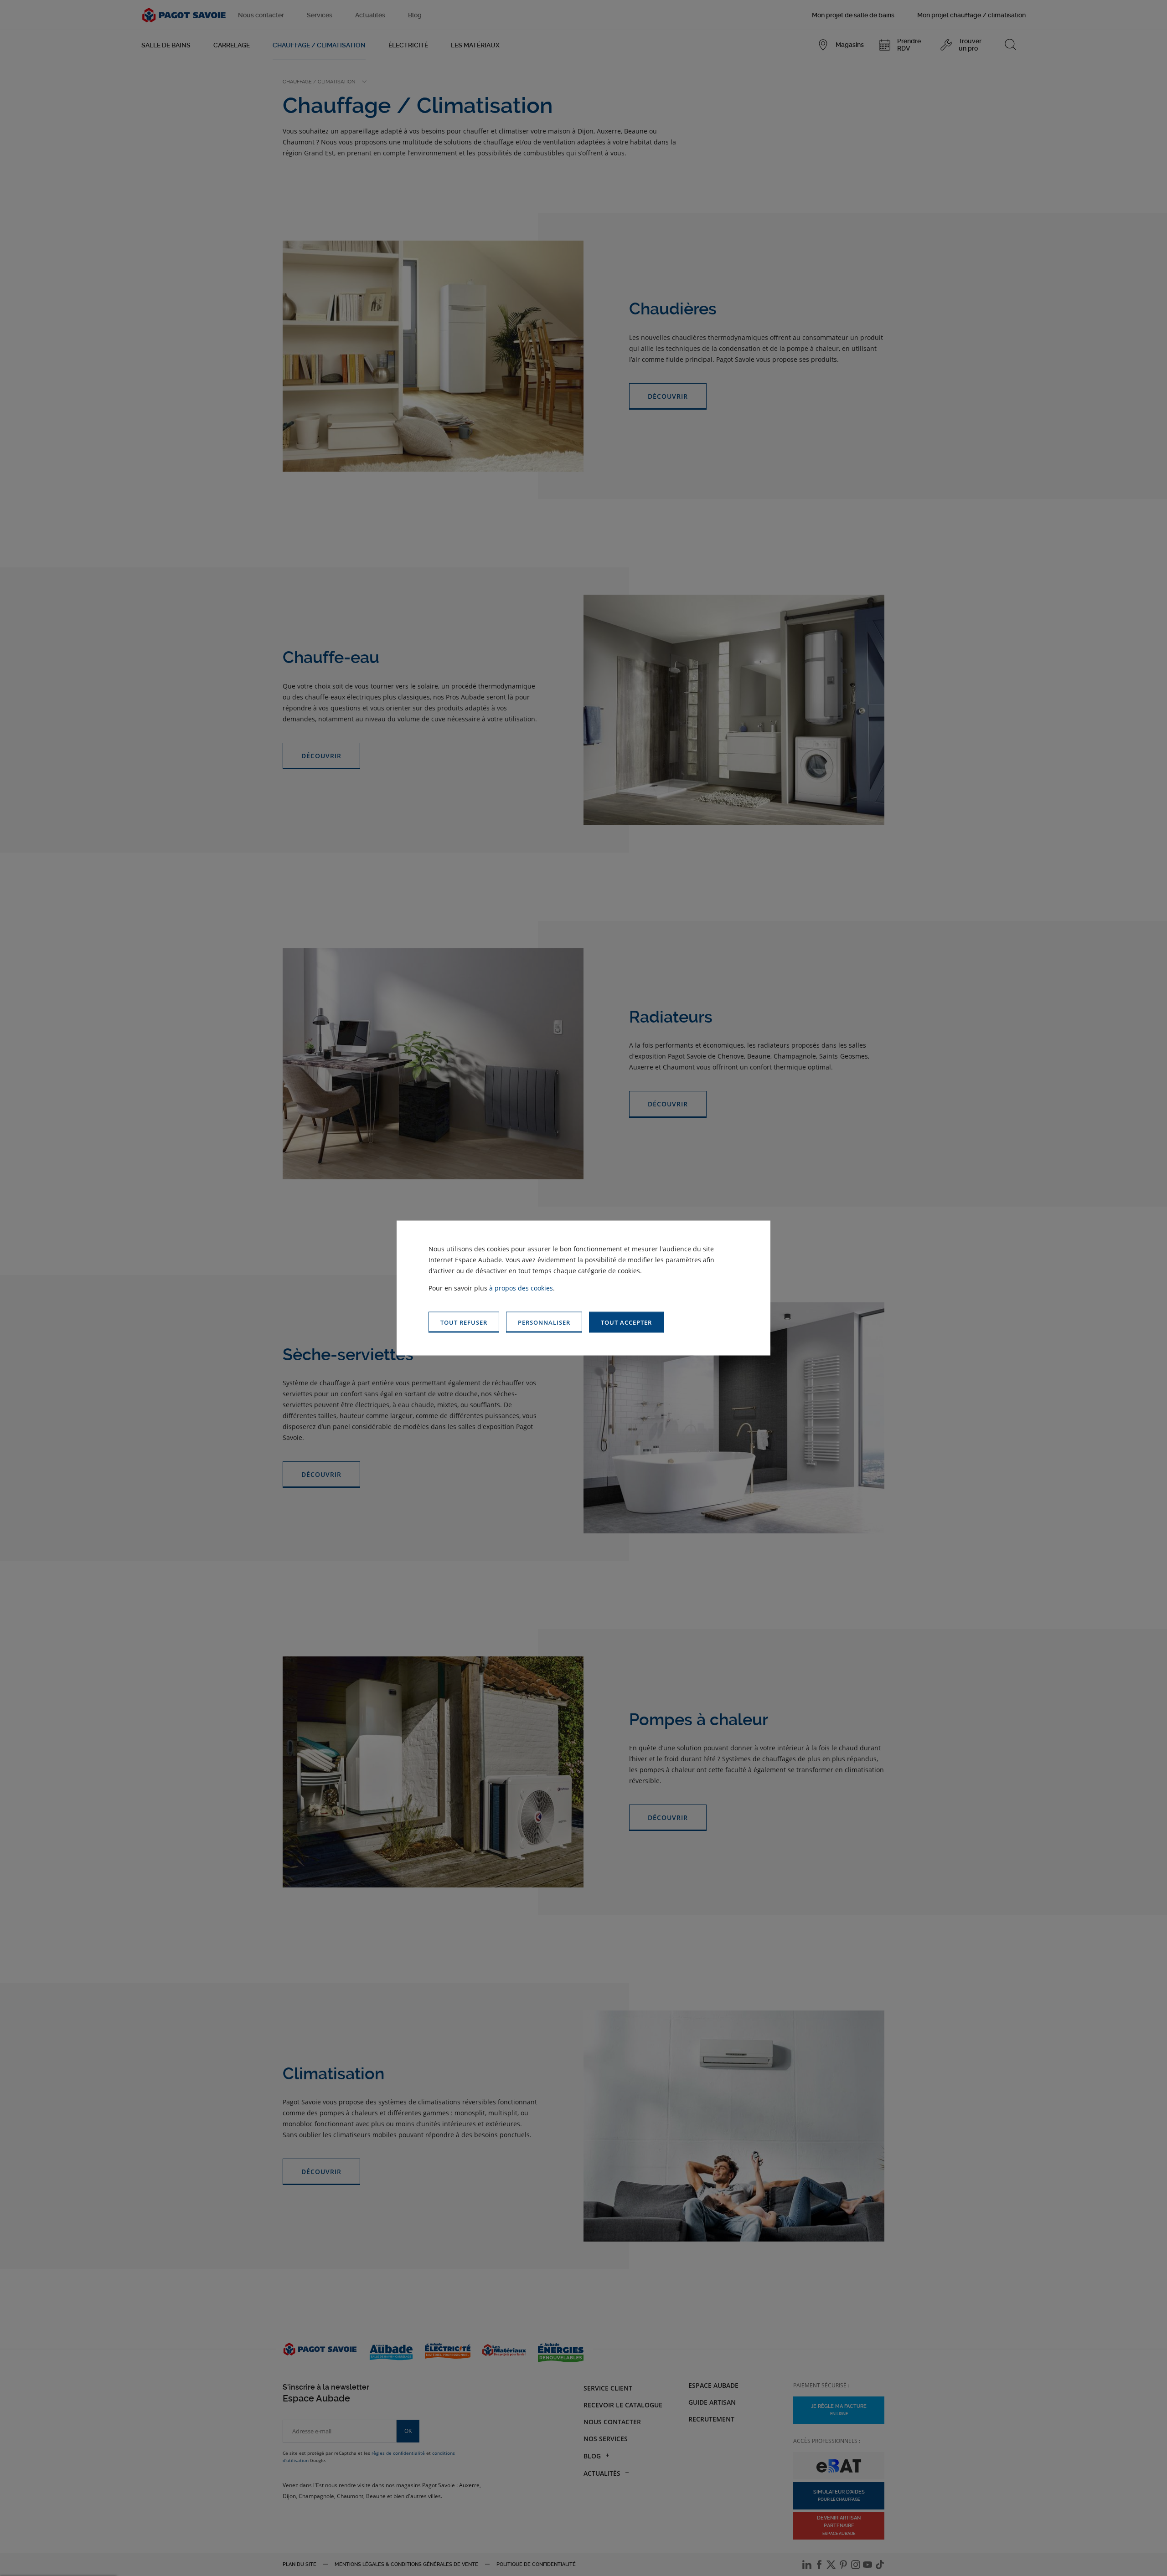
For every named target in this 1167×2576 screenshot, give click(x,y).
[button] (626, 1322)
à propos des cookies (521, 1288)
